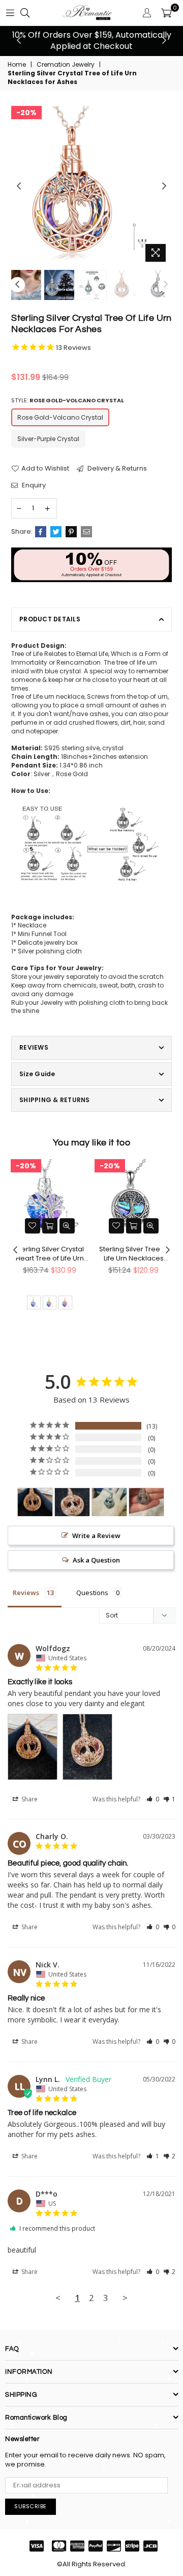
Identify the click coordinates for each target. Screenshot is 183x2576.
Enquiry (33, 485)
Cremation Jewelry (66, 65)
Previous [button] (19, 41)
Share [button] (29, 1799)
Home (17, 65)
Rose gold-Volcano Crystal (60, 417)
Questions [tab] (92, 1593)
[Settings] (147, 13)
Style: (68, 401)
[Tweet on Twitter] (56, 532)
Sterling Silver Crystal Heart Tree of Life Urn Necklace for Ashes (50, 1254)
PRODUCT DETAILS (50, 619)
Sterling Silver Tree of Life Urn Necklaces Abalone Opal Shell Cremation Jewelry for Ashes (133, 1254)
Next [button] (164, 41)
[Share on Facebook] (41, 532)
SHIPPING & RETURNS (54, 1100)
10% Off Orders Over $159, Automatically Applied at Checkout (92, 40)
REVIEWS (34, 1047)
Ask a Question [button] (96, 1560)
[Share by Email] (86, 532)
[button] (153, 1799)
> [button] (125, 2298)
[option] (91, 41)
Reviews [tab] (26, 1593)
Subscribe (30, 2506)
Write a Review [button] (96, 1536)
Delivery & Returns (116, 469)
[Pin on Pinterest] (71, 532)
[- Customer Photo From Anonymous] (109, 1502)
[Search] (25, 13)
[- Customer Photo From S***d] (146, 1502)
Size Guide (37, 1074)
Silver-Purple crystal (48, 439)
